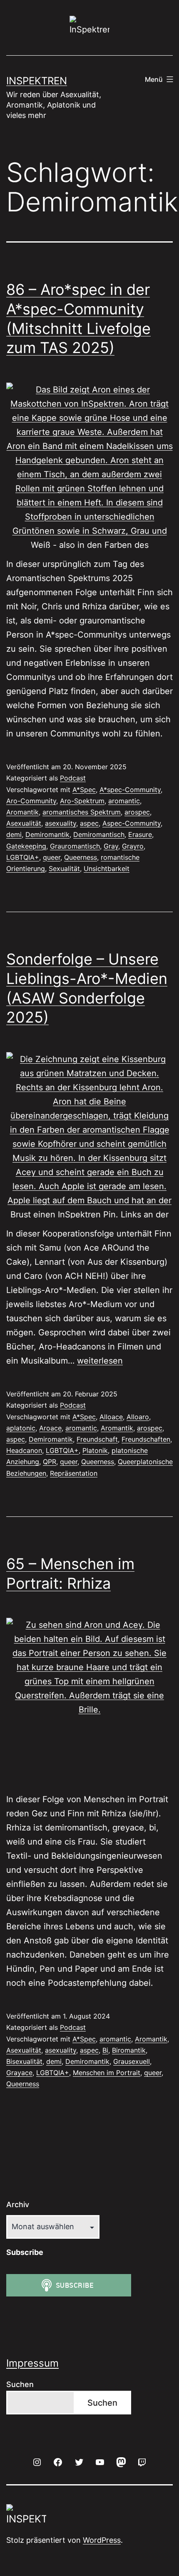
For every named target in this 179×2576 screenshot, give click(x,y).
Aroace (50, 1428)
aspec (89, 823)
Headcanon (24, 1450)
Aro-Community (31, 801)
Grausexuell (132, 2061)
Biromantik (129, 2050)
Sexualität (64, 868)
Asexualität (24, 823)
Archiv (18, 2204)
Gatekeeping (26, 846)
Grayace (19, 2073)
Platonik (95, 1450)
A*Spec (84, 790)
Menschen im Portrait (107, 2073)
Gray (111, 846)
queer (52, 857)
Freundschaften (146, 1439)
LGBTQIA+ (23, 857)
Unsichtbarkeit (107, 868)
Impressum (32, 2363)
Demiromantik (47, 834)
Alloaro (138, 1417)
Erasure (140, 834)
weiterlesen (100, 1361)
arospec (137, 812)
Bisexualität (24, 2061)
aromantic (124, 801)
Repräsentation (74, 1473)
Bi (105, 2050)
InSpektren (37, 81)
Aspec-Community (132, 823)
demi (14, 834)
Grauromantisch (75, 846)
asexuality (61, 823)
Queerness (81, 857)
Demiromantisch (99, 834)
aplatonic (21, 1428)
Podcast (73, 778)
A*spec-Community (130, 790)
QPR (50, 1462)
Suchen (20, 2384)
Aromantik (22, 812)
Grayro (133, 846)
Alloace (111, 1417)
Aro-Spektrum (82, 801)
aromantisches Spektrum (82, 812)
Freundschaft (97, 1439)
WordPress (102, 2540)
